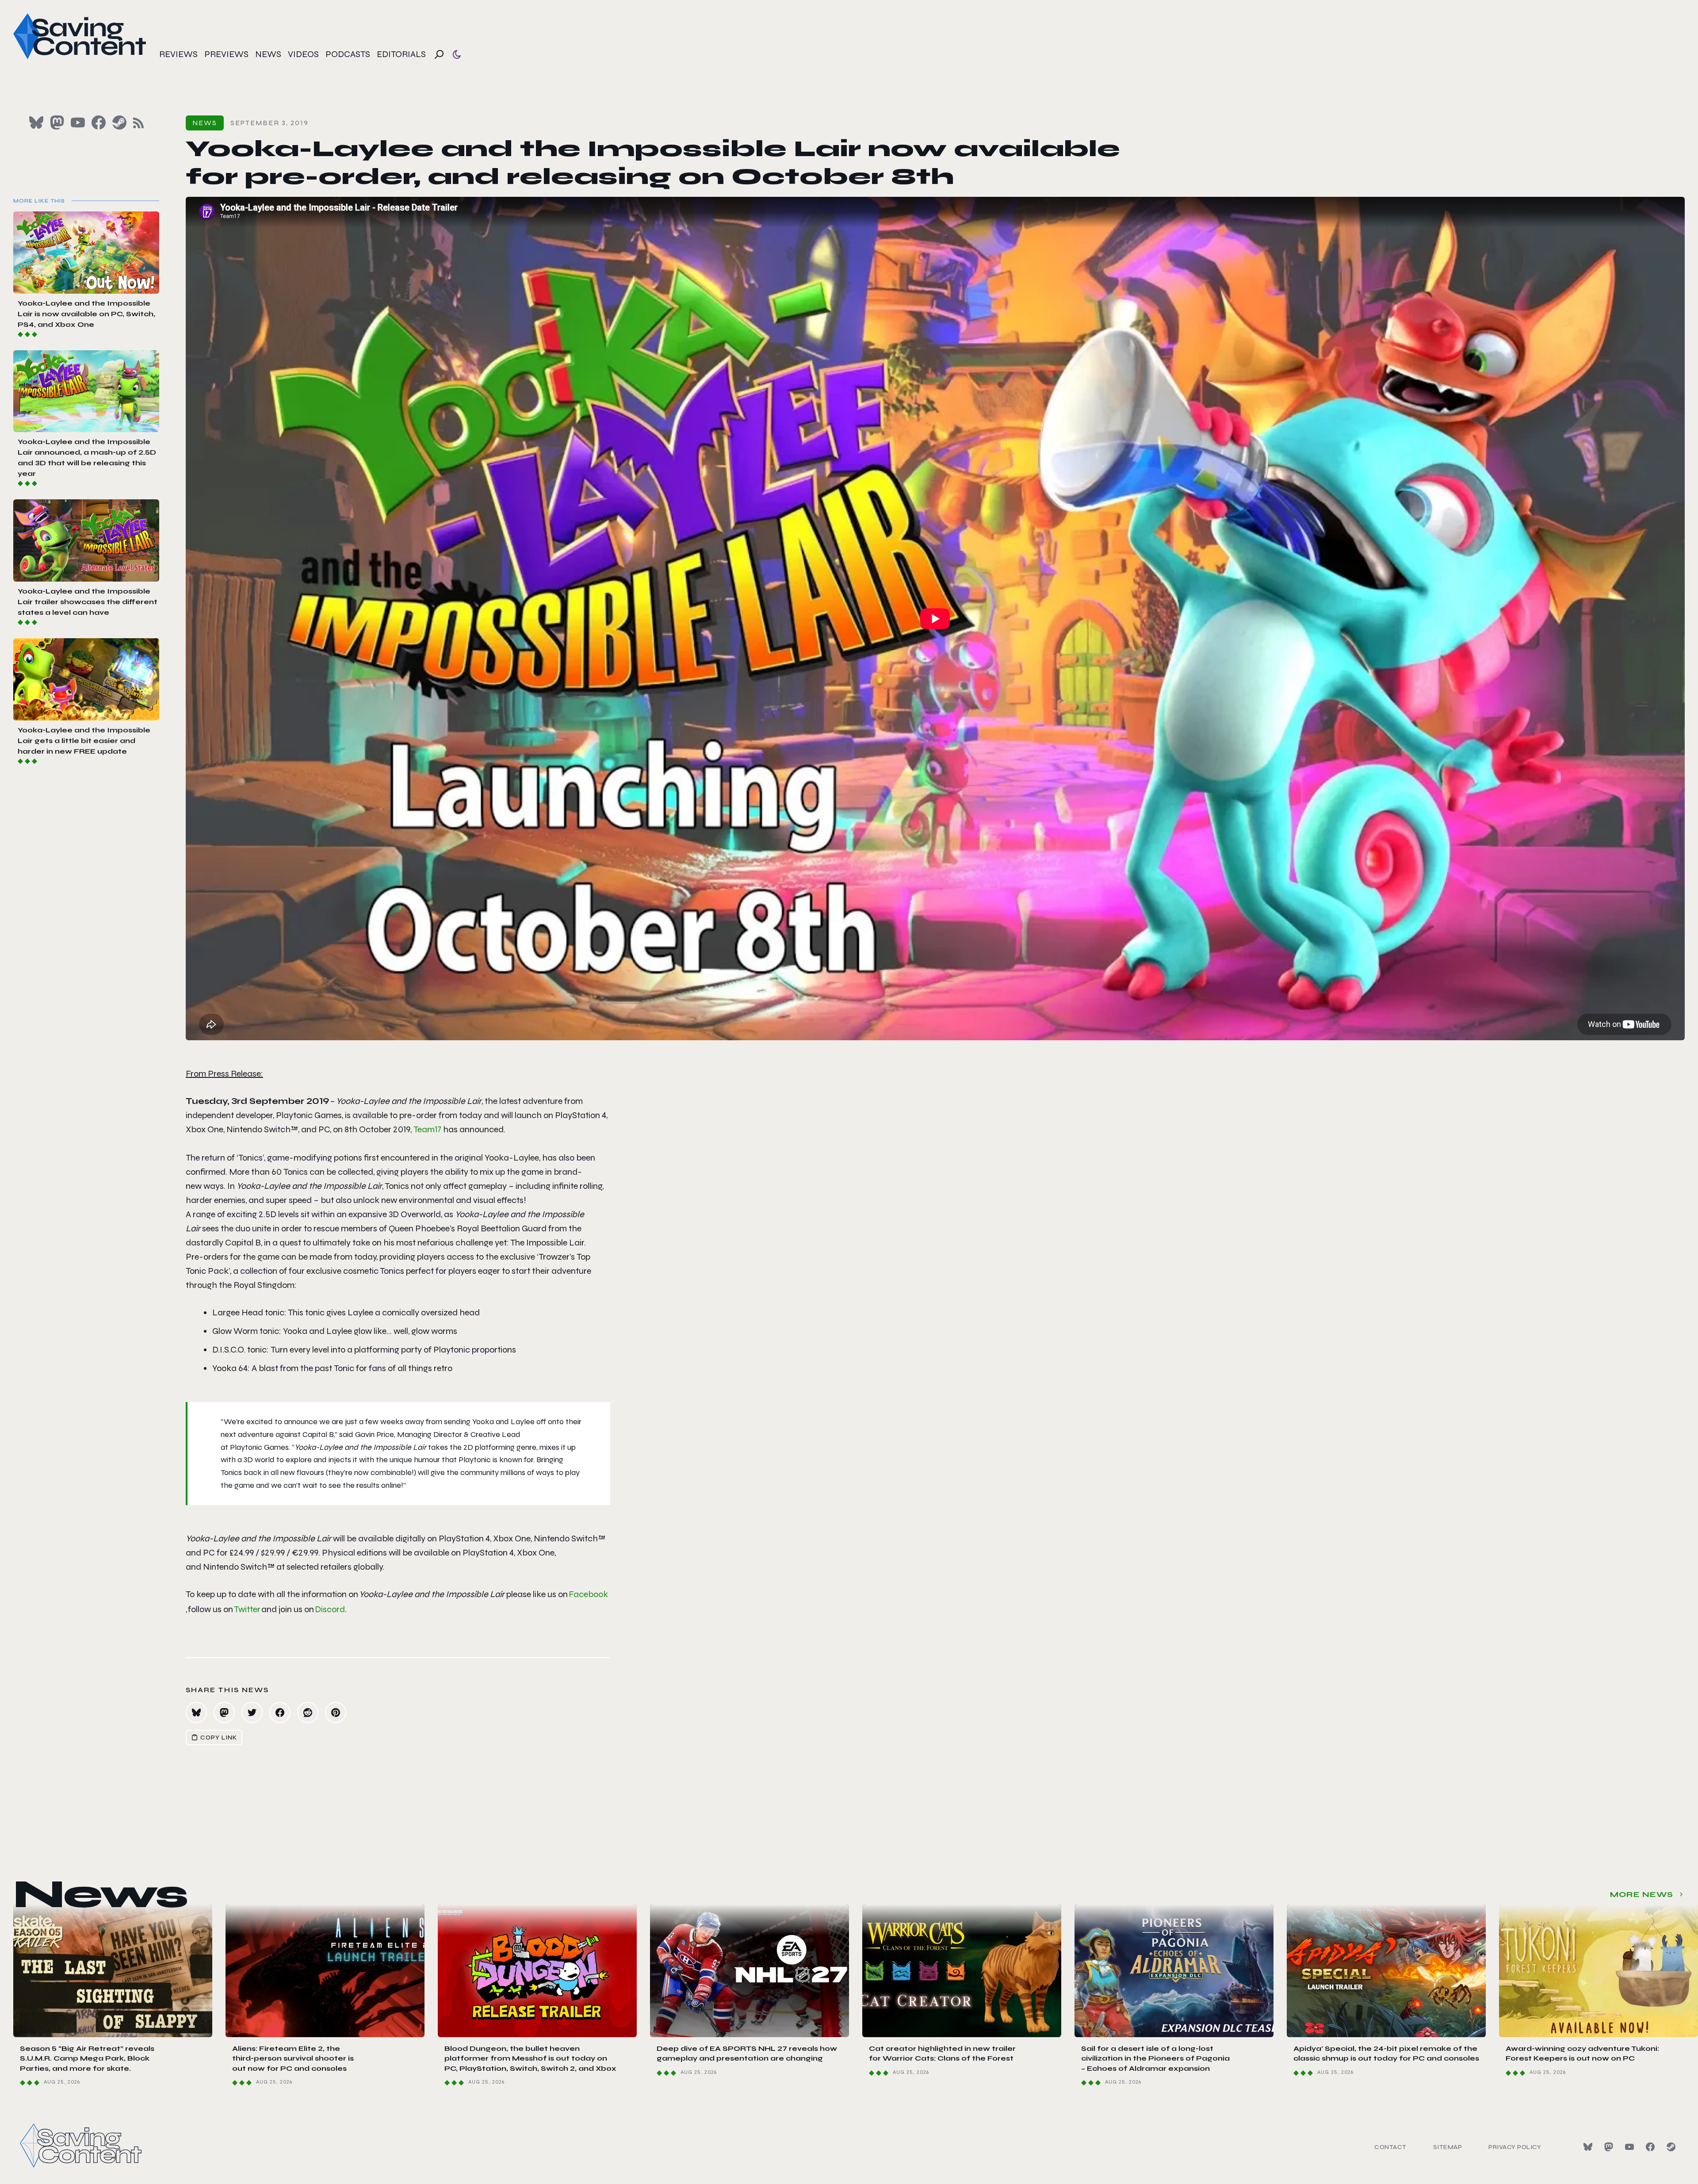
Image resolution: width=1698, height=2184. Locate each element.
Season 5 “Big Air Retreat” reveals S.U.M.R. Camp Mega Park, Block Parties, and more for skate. (87, 2058)
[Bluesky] (1588, 2147)
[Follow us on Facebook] (99, 123)
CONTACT (1390, 2147)
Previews (226, 54)
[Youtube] (1629, 2147)
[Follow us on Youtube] (78, 123)
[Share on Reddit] (308, 1713)
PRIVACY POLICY (1515, 2147)
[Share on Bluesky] (196, 1713)
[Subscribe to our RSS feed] (138, 123)
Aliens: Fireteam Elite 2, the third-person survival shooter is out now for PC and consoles (293, 2058)
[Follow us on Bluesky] (36, 123)
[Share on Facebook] (280, 1713)
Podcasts (348, 54)
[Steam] (1671, 2147)
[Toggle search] (439, 54)
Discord (330, 1609)
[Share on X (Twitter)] (252, 1713)
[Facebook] (1650, 2147)
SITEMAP (1448, 2147)
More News (1642, 1894)
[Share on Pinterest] (336, 1713)
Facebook (588, 1594)
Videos (303, 54)
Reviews (178, 54)
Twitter (247, 1609)
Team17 (427, 1129)
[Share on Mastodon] (224, 1713)
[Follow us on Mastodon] (57, 123)
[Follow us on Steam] (119, 123)
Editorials (401, 54)
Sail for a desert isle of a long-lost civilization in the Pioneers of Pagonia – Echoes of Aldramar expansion (1155, 2058)
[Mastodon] (1609, 2147)
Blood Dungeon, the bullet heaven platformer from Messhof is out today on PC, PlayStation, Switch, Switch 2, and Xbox (530, 2058)
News (268, 54)
